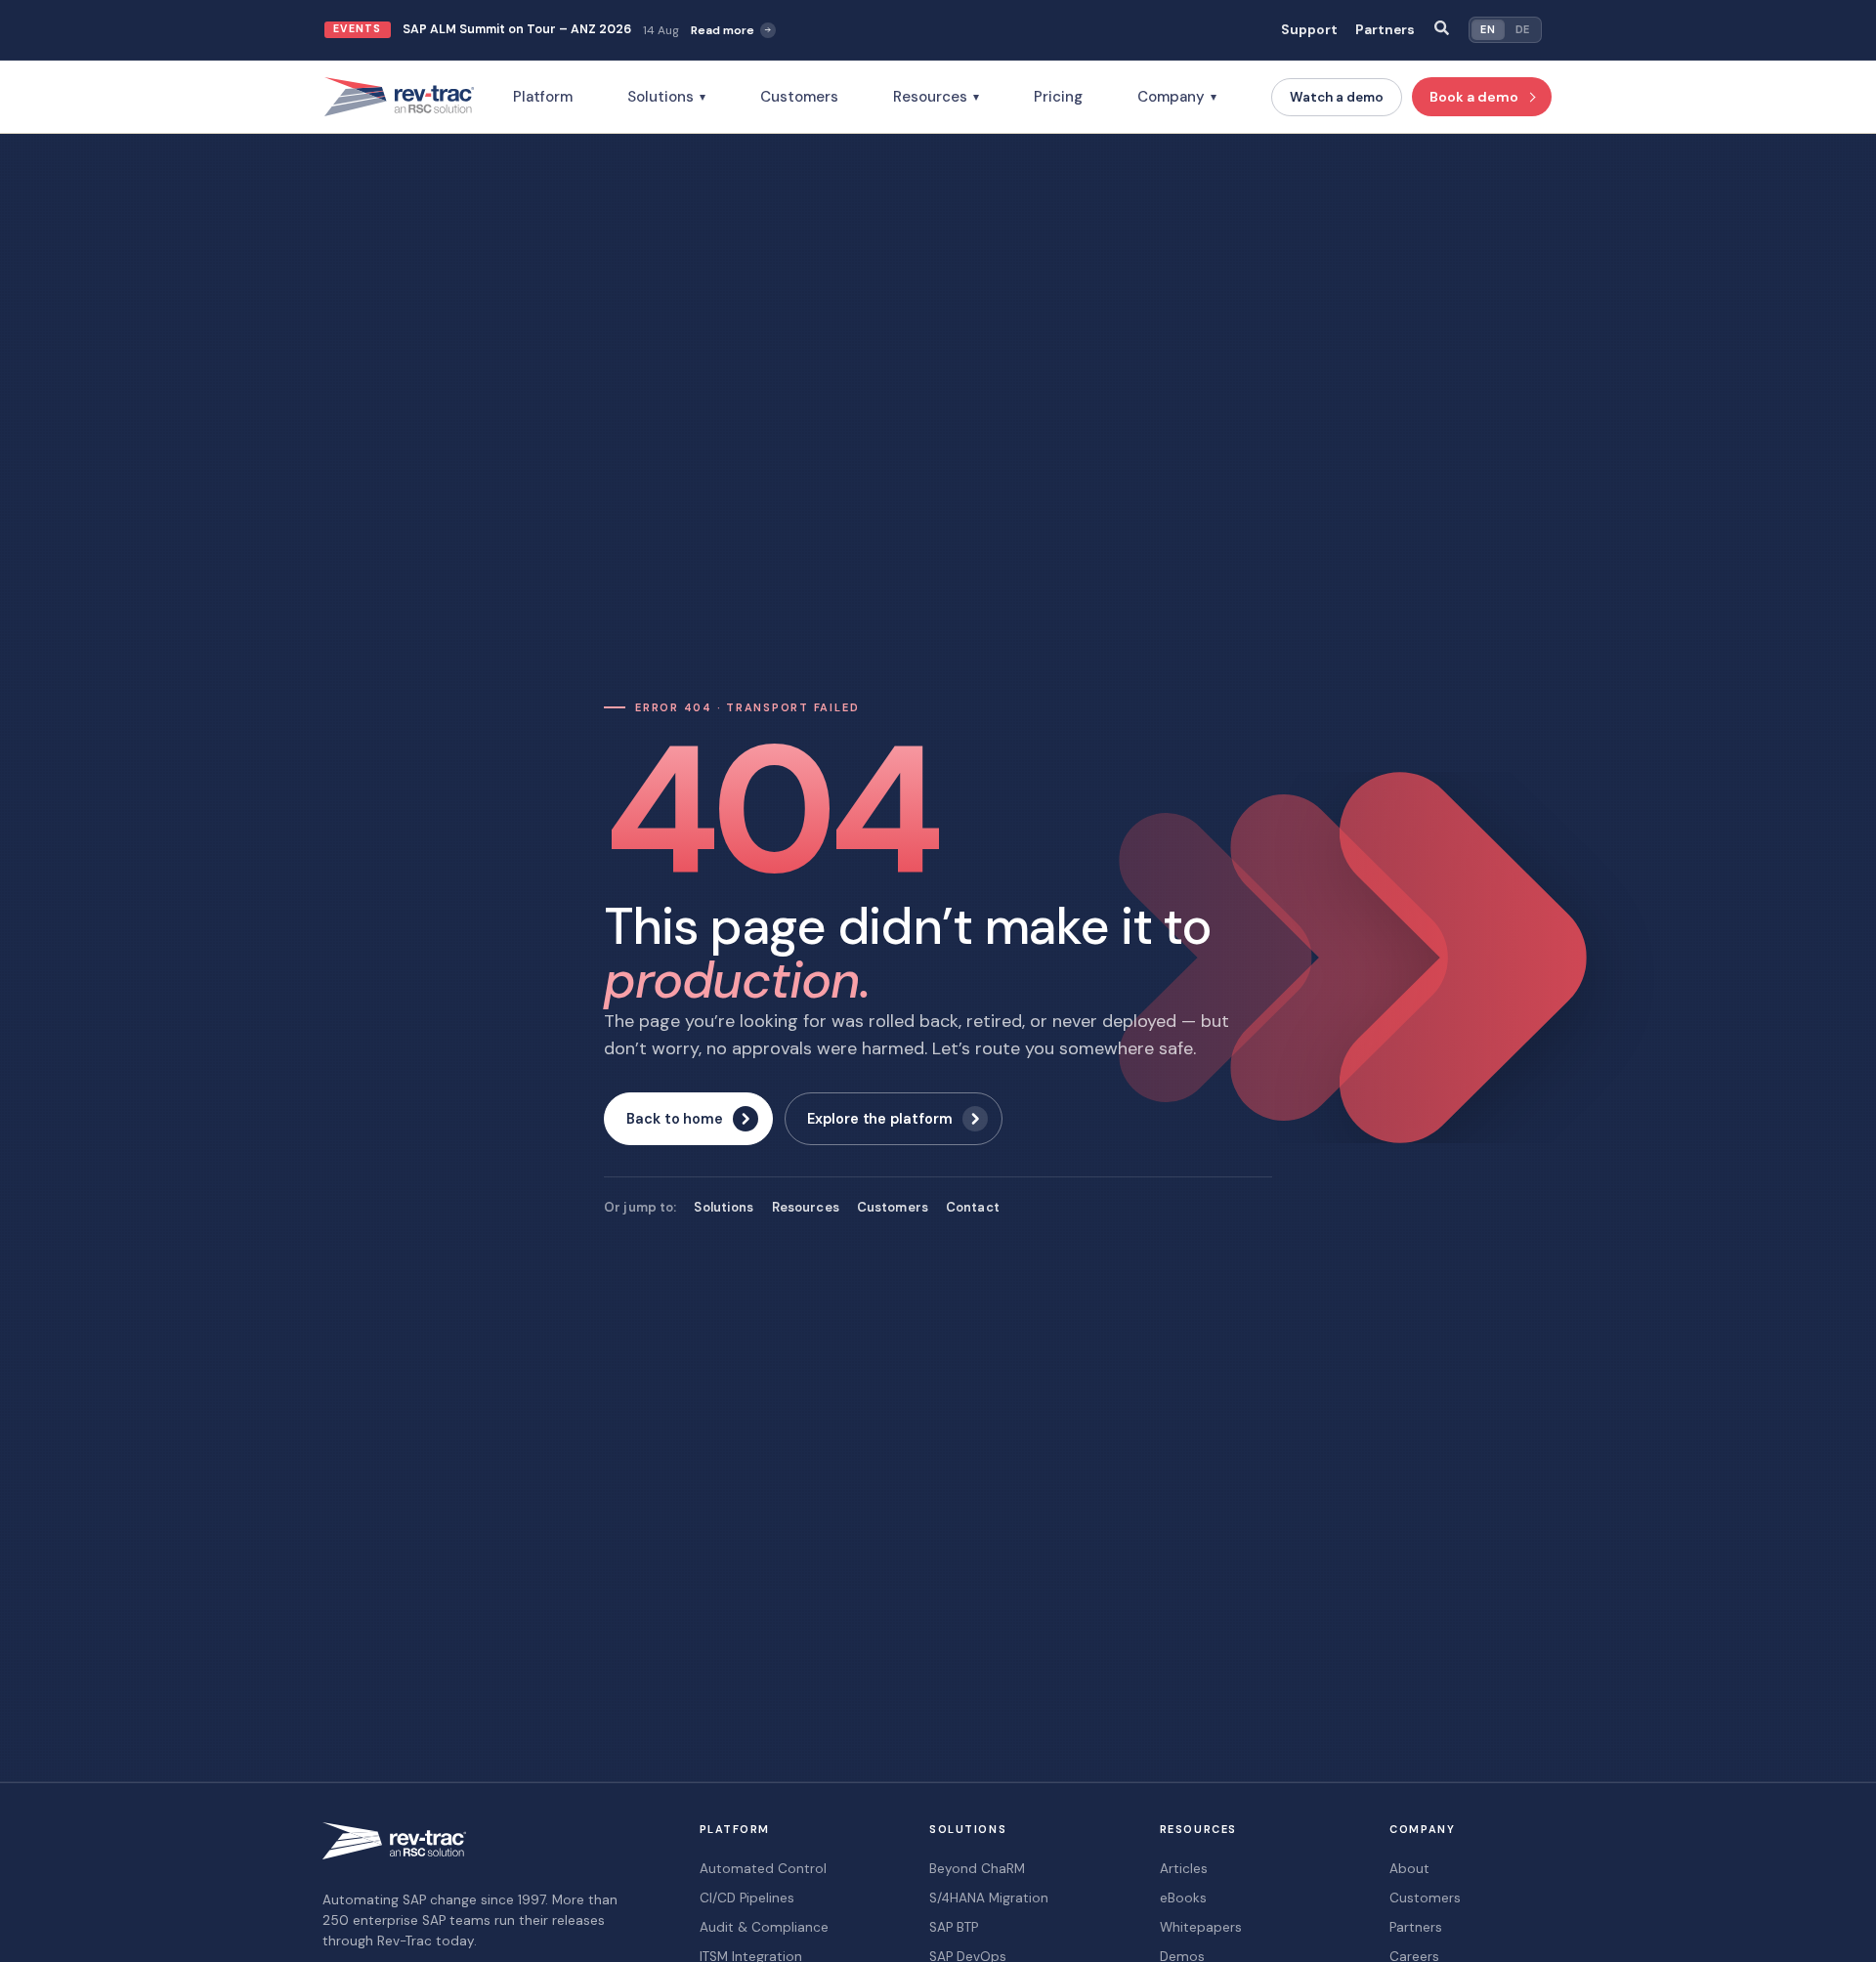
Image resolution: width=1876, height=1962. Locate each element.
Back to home (675, 1119)
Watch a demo (1337, 97)
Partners (1385, 30)
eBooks (1183, 1898)
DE (1523, 29)
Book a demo (1474, 97)
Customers (799, 97)
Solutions (666, 97)
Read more (723, 30)
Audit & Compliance (764, 1927)
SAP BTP (954, 1927)
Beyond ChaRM (977, 1869)
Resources (936, 97)
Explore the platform (880, 1119)
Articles (1184, 1869)
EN (1488, 29)
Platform (543, 97)
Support (1309, 30)
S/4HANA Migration (989, 1898)
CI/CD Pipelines (747, 1898)
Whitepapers (1201, 1927)
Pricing (1058, 97)
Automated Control (763, 1869)
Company (1177, 97)
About (1409, 1869)
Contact (973, 1207)
